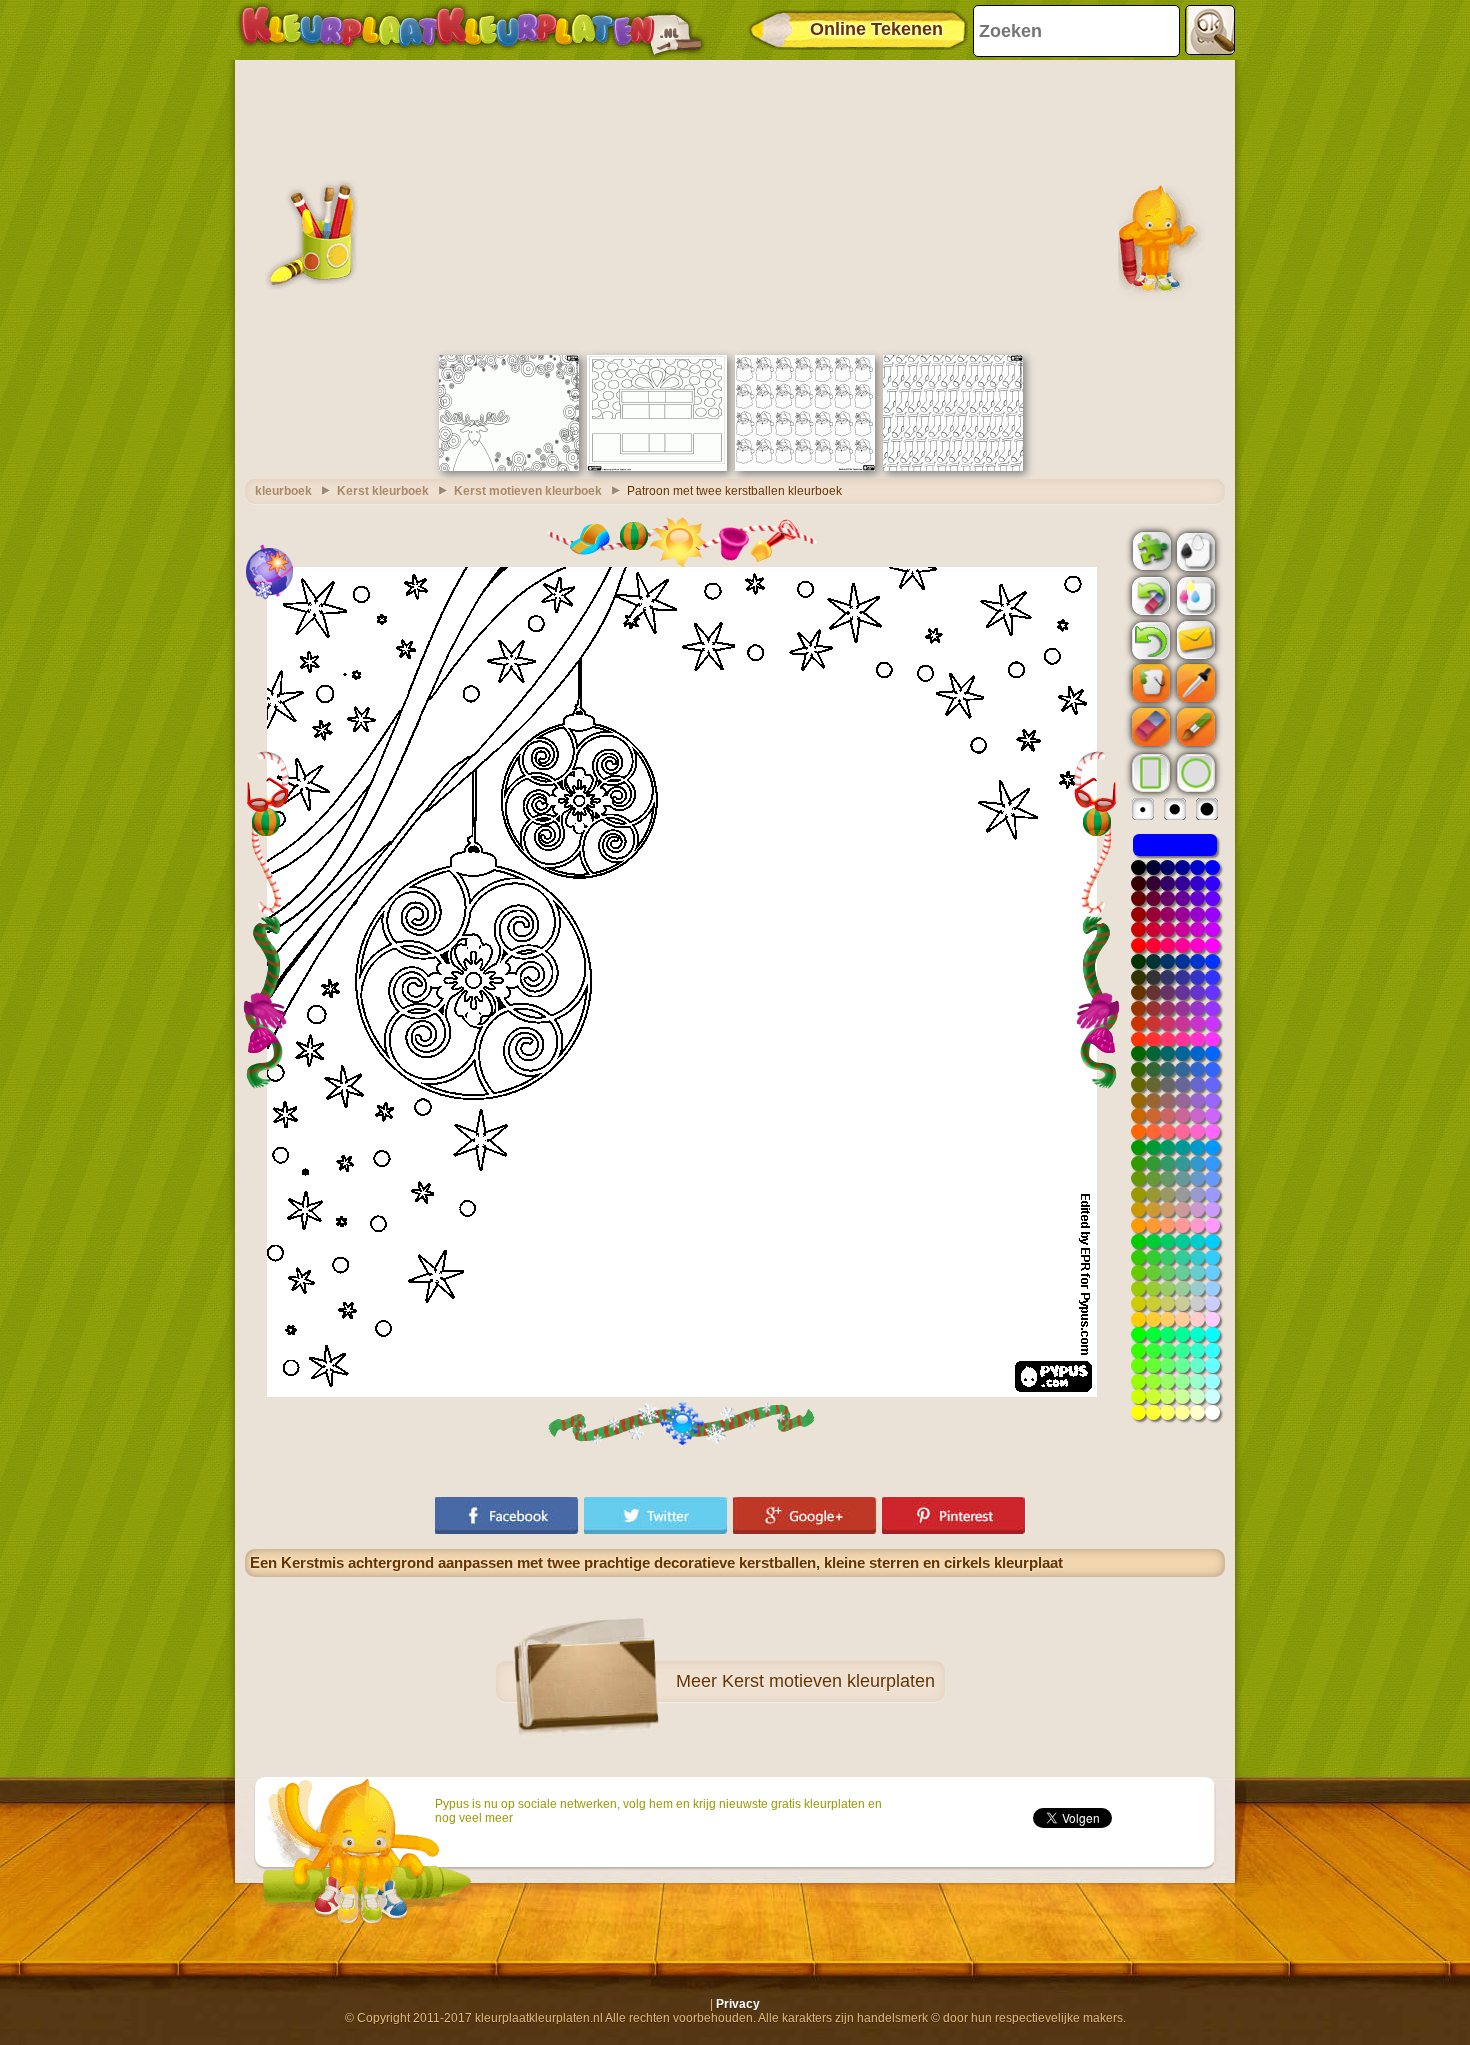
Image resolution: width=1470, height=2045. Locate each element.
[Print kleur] (1194, 595)
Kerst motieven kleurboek (528, 491)
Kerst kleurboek (383, 491)
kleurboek (283, 491)
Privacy (738, 2004)
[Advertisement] (735, 205)
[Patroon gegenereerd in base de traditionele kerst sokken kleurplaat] (953, 467)
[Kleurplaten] (471, 30)
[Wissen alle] (1149, 596)
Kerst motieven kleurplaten (828, 1681)
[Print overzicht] (1194, 550)
